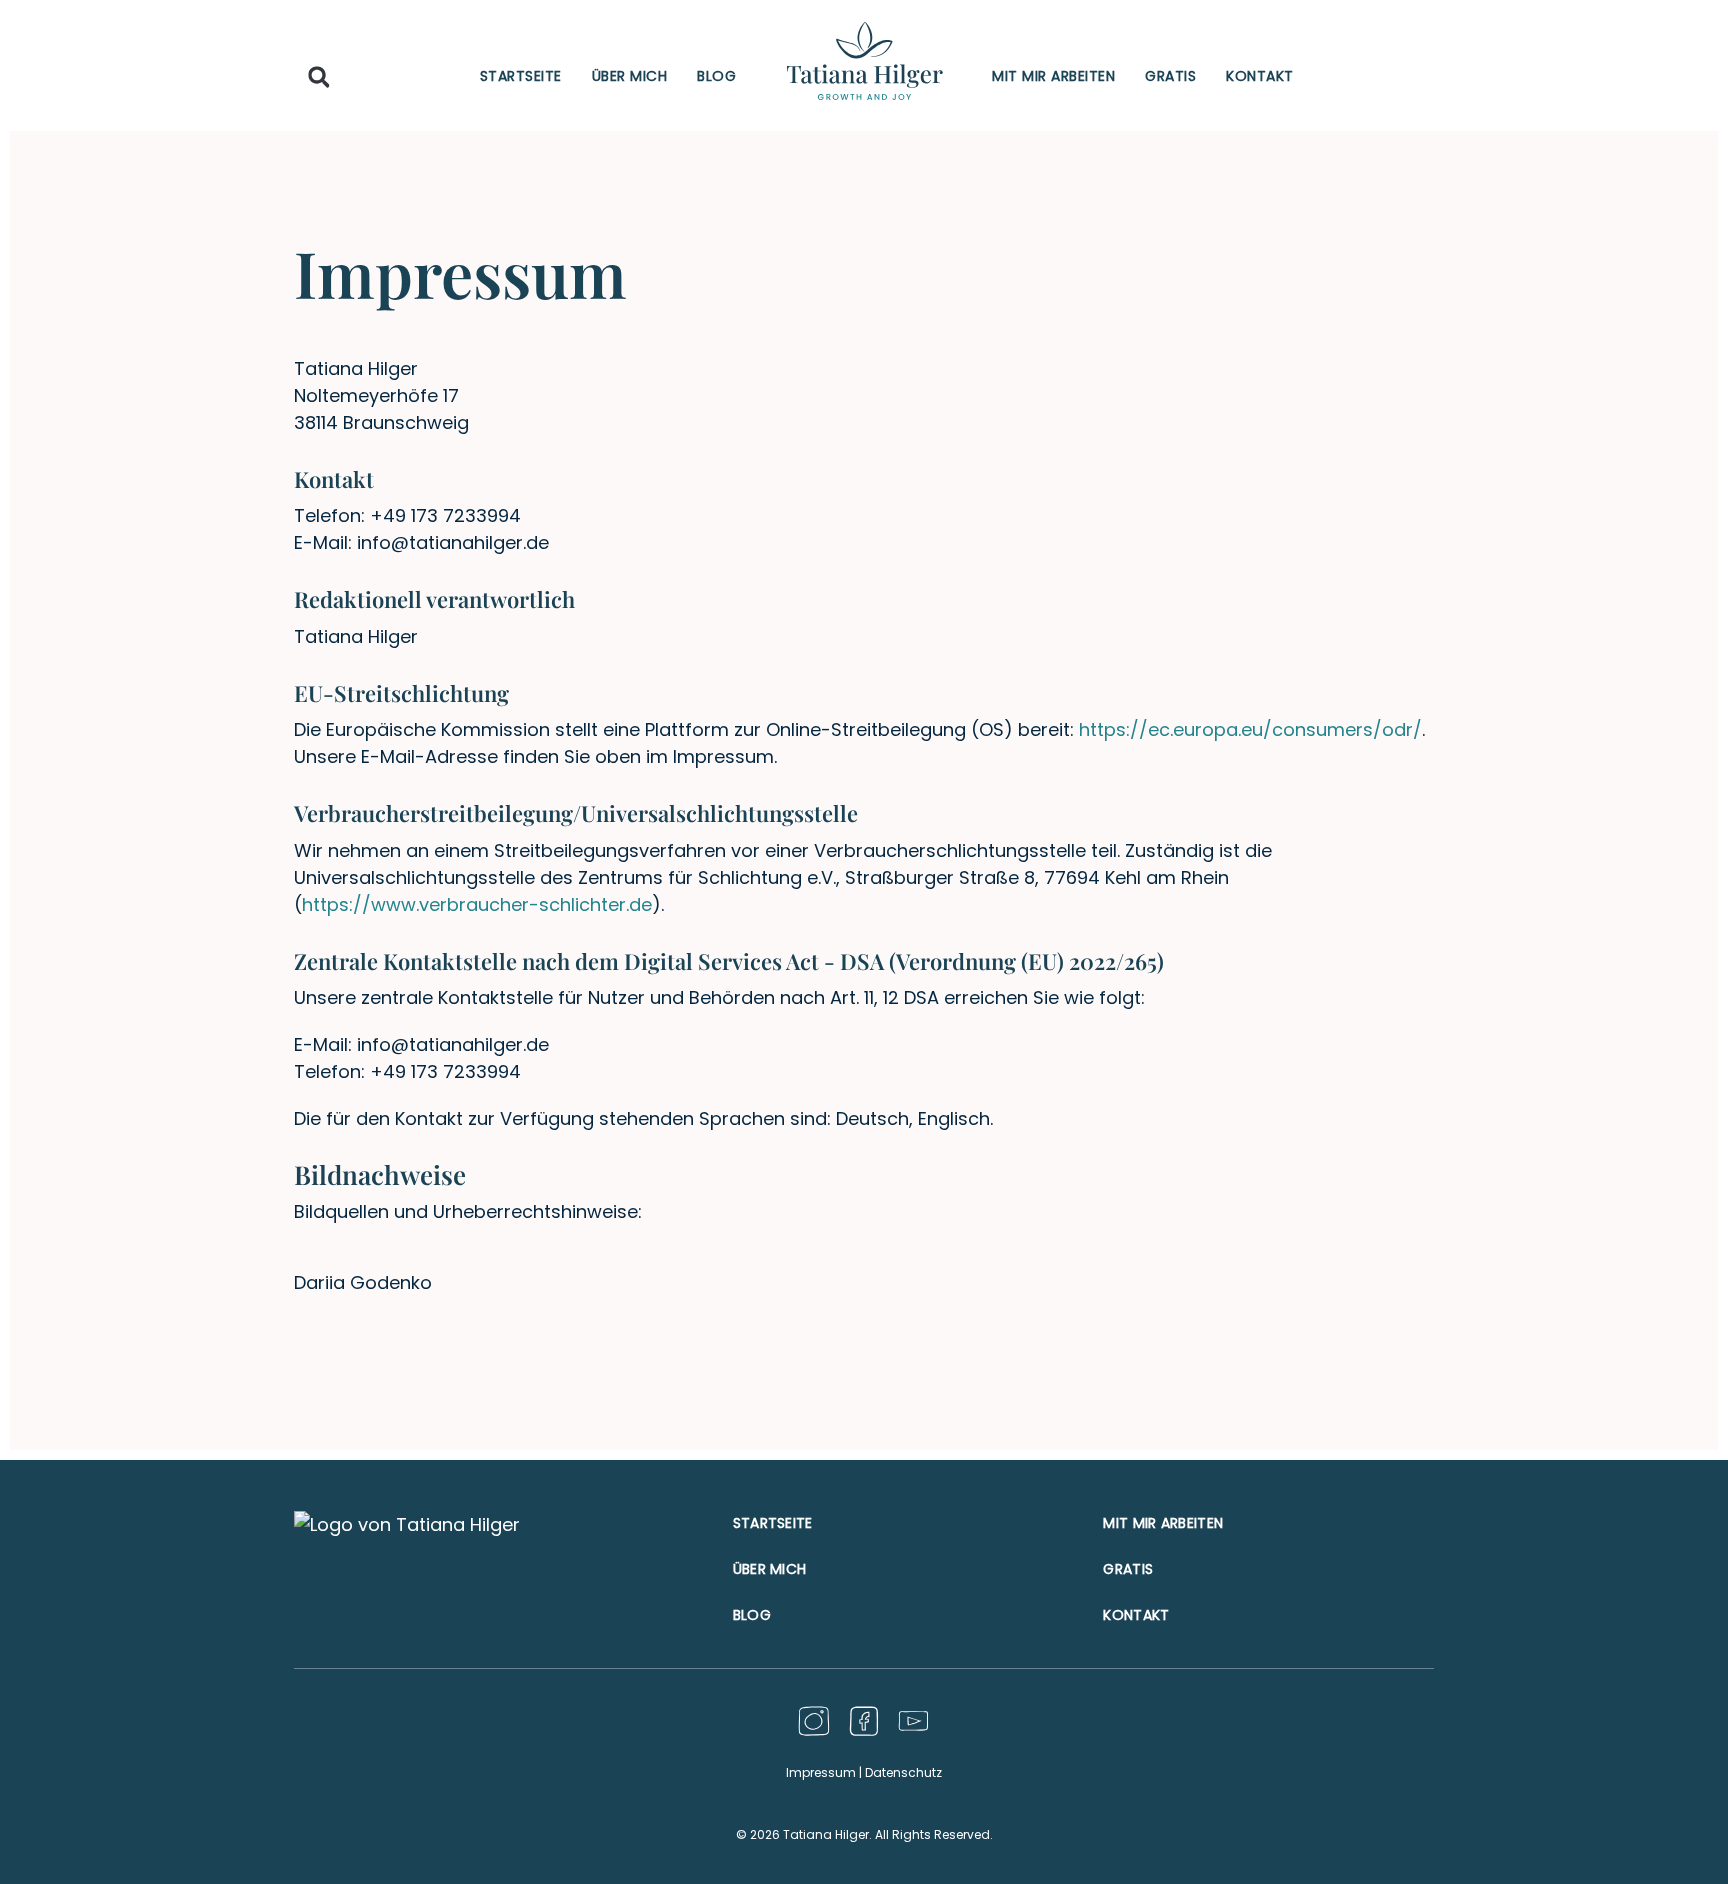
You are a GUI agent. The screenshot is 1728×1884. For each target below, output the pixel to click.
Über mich (630, 76)
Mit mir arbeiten (1053, 76)
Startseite (521, 76)
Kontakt (1260, 76)
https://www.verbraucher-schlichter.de (477, 904)
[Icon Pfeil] (913, 1721)
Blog (716, 76)
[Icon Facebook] (864, 1721)
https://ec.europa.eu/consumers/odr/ (1250, 729)
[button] (319, 77)
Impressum (821, 1772)
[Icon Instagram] (814, 1721)
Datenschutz (903, 1772)
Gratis (1170, 76)
